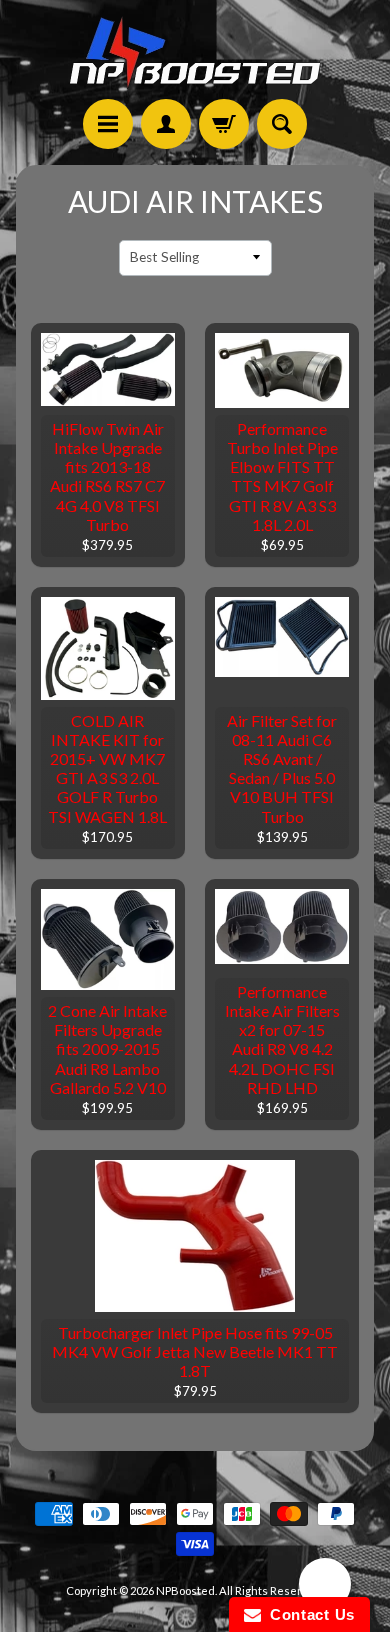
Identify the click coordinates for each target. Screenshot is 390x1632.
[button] (325, 1587)
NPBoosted (185, 1590)
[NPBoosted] (195, 52)
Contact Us (308, 1614)
